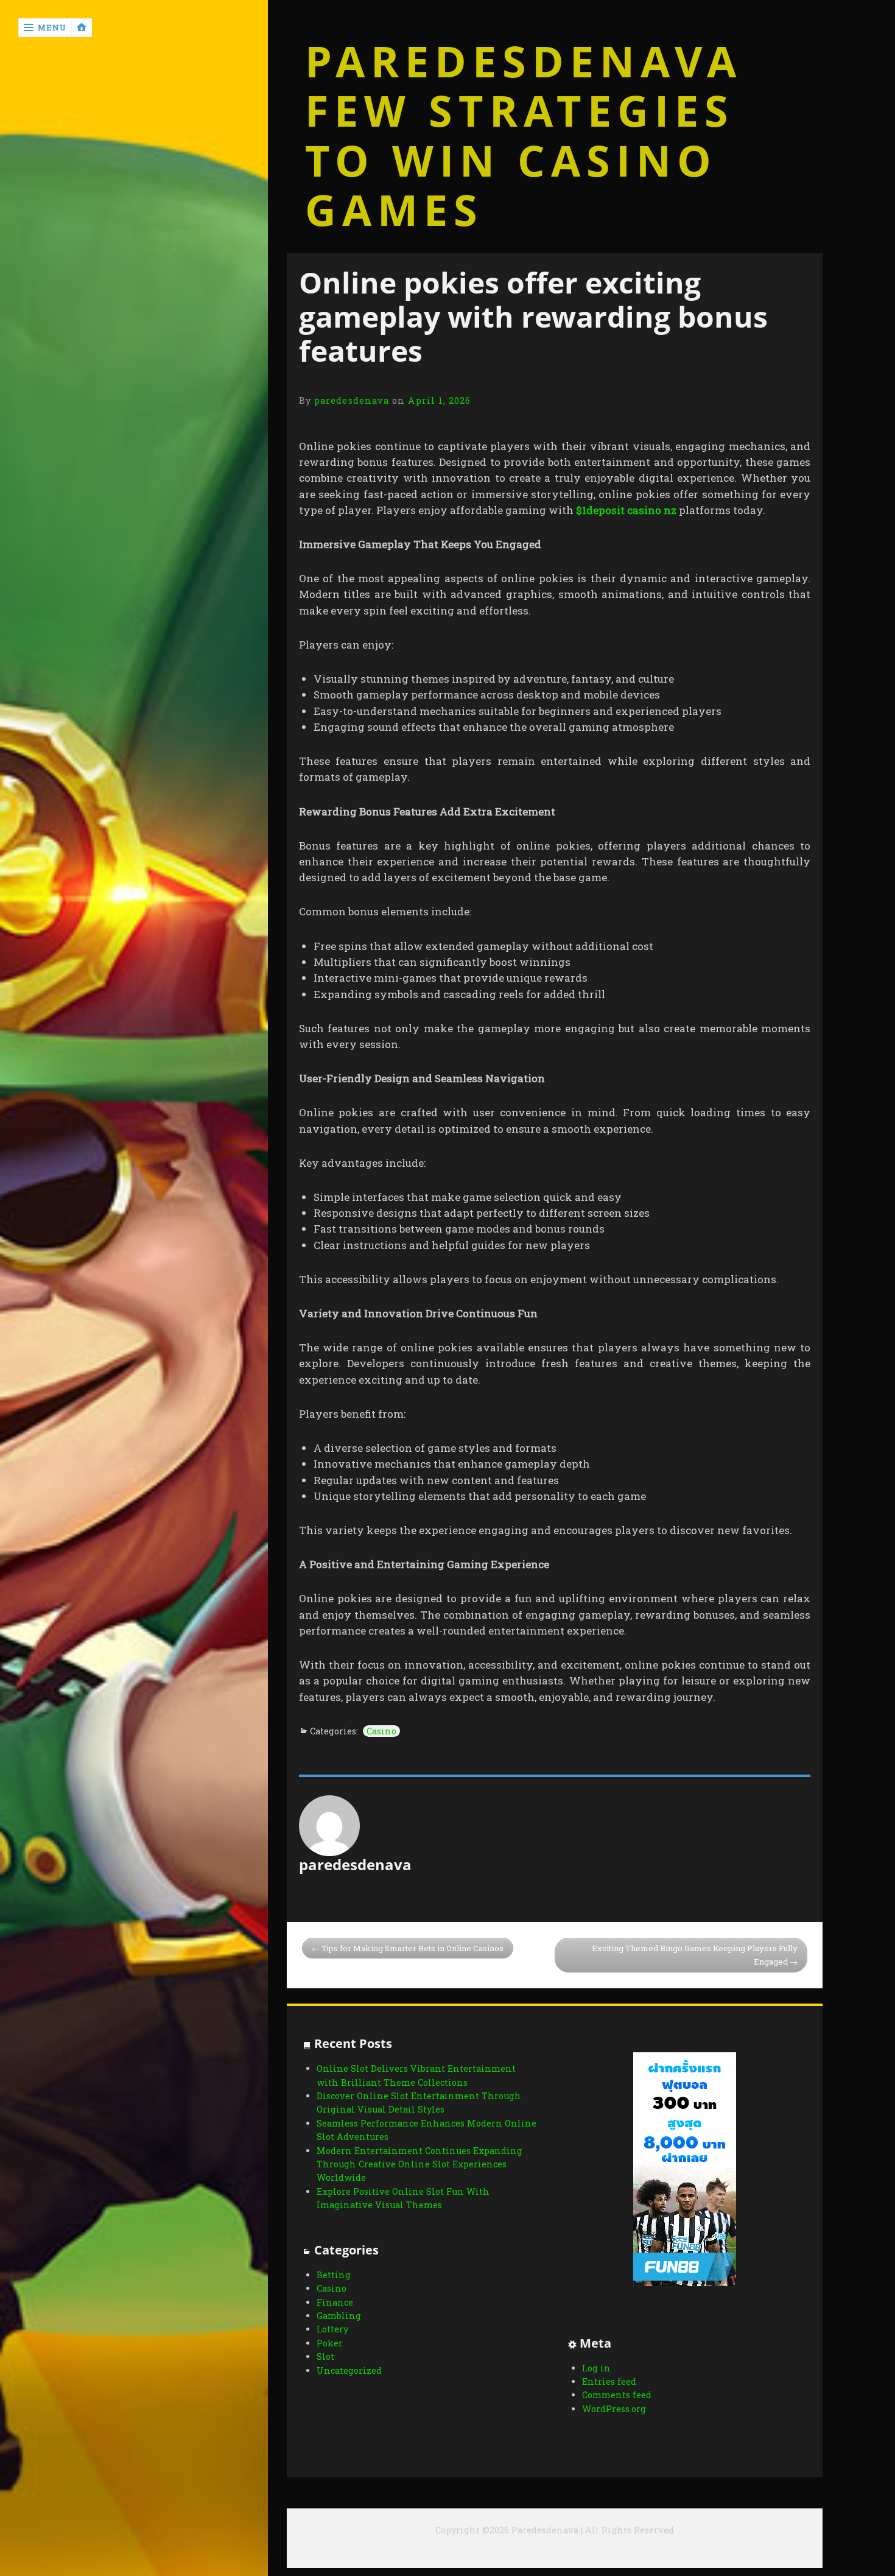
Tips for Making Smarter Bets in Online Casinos (412, 1948)
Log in (596, 2368)
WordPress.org (614, 2409)
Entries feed (609, 2381)
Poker (330, 2343)
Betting (334, 2275)
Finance (335, 2302)
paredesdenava (352, 400)
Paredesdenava (524, 62)
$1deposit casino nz (626, 510)
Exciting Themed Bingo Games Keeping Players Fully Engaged (695, 1955)
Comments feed (617, 2395)
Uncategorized (349, 2370)
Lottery (332, 2329)
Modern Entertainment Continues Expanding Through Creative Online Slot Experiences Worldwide (419, 2164)
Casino (381, 1731)
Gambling (339, 2316)
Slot (325, 2356)
